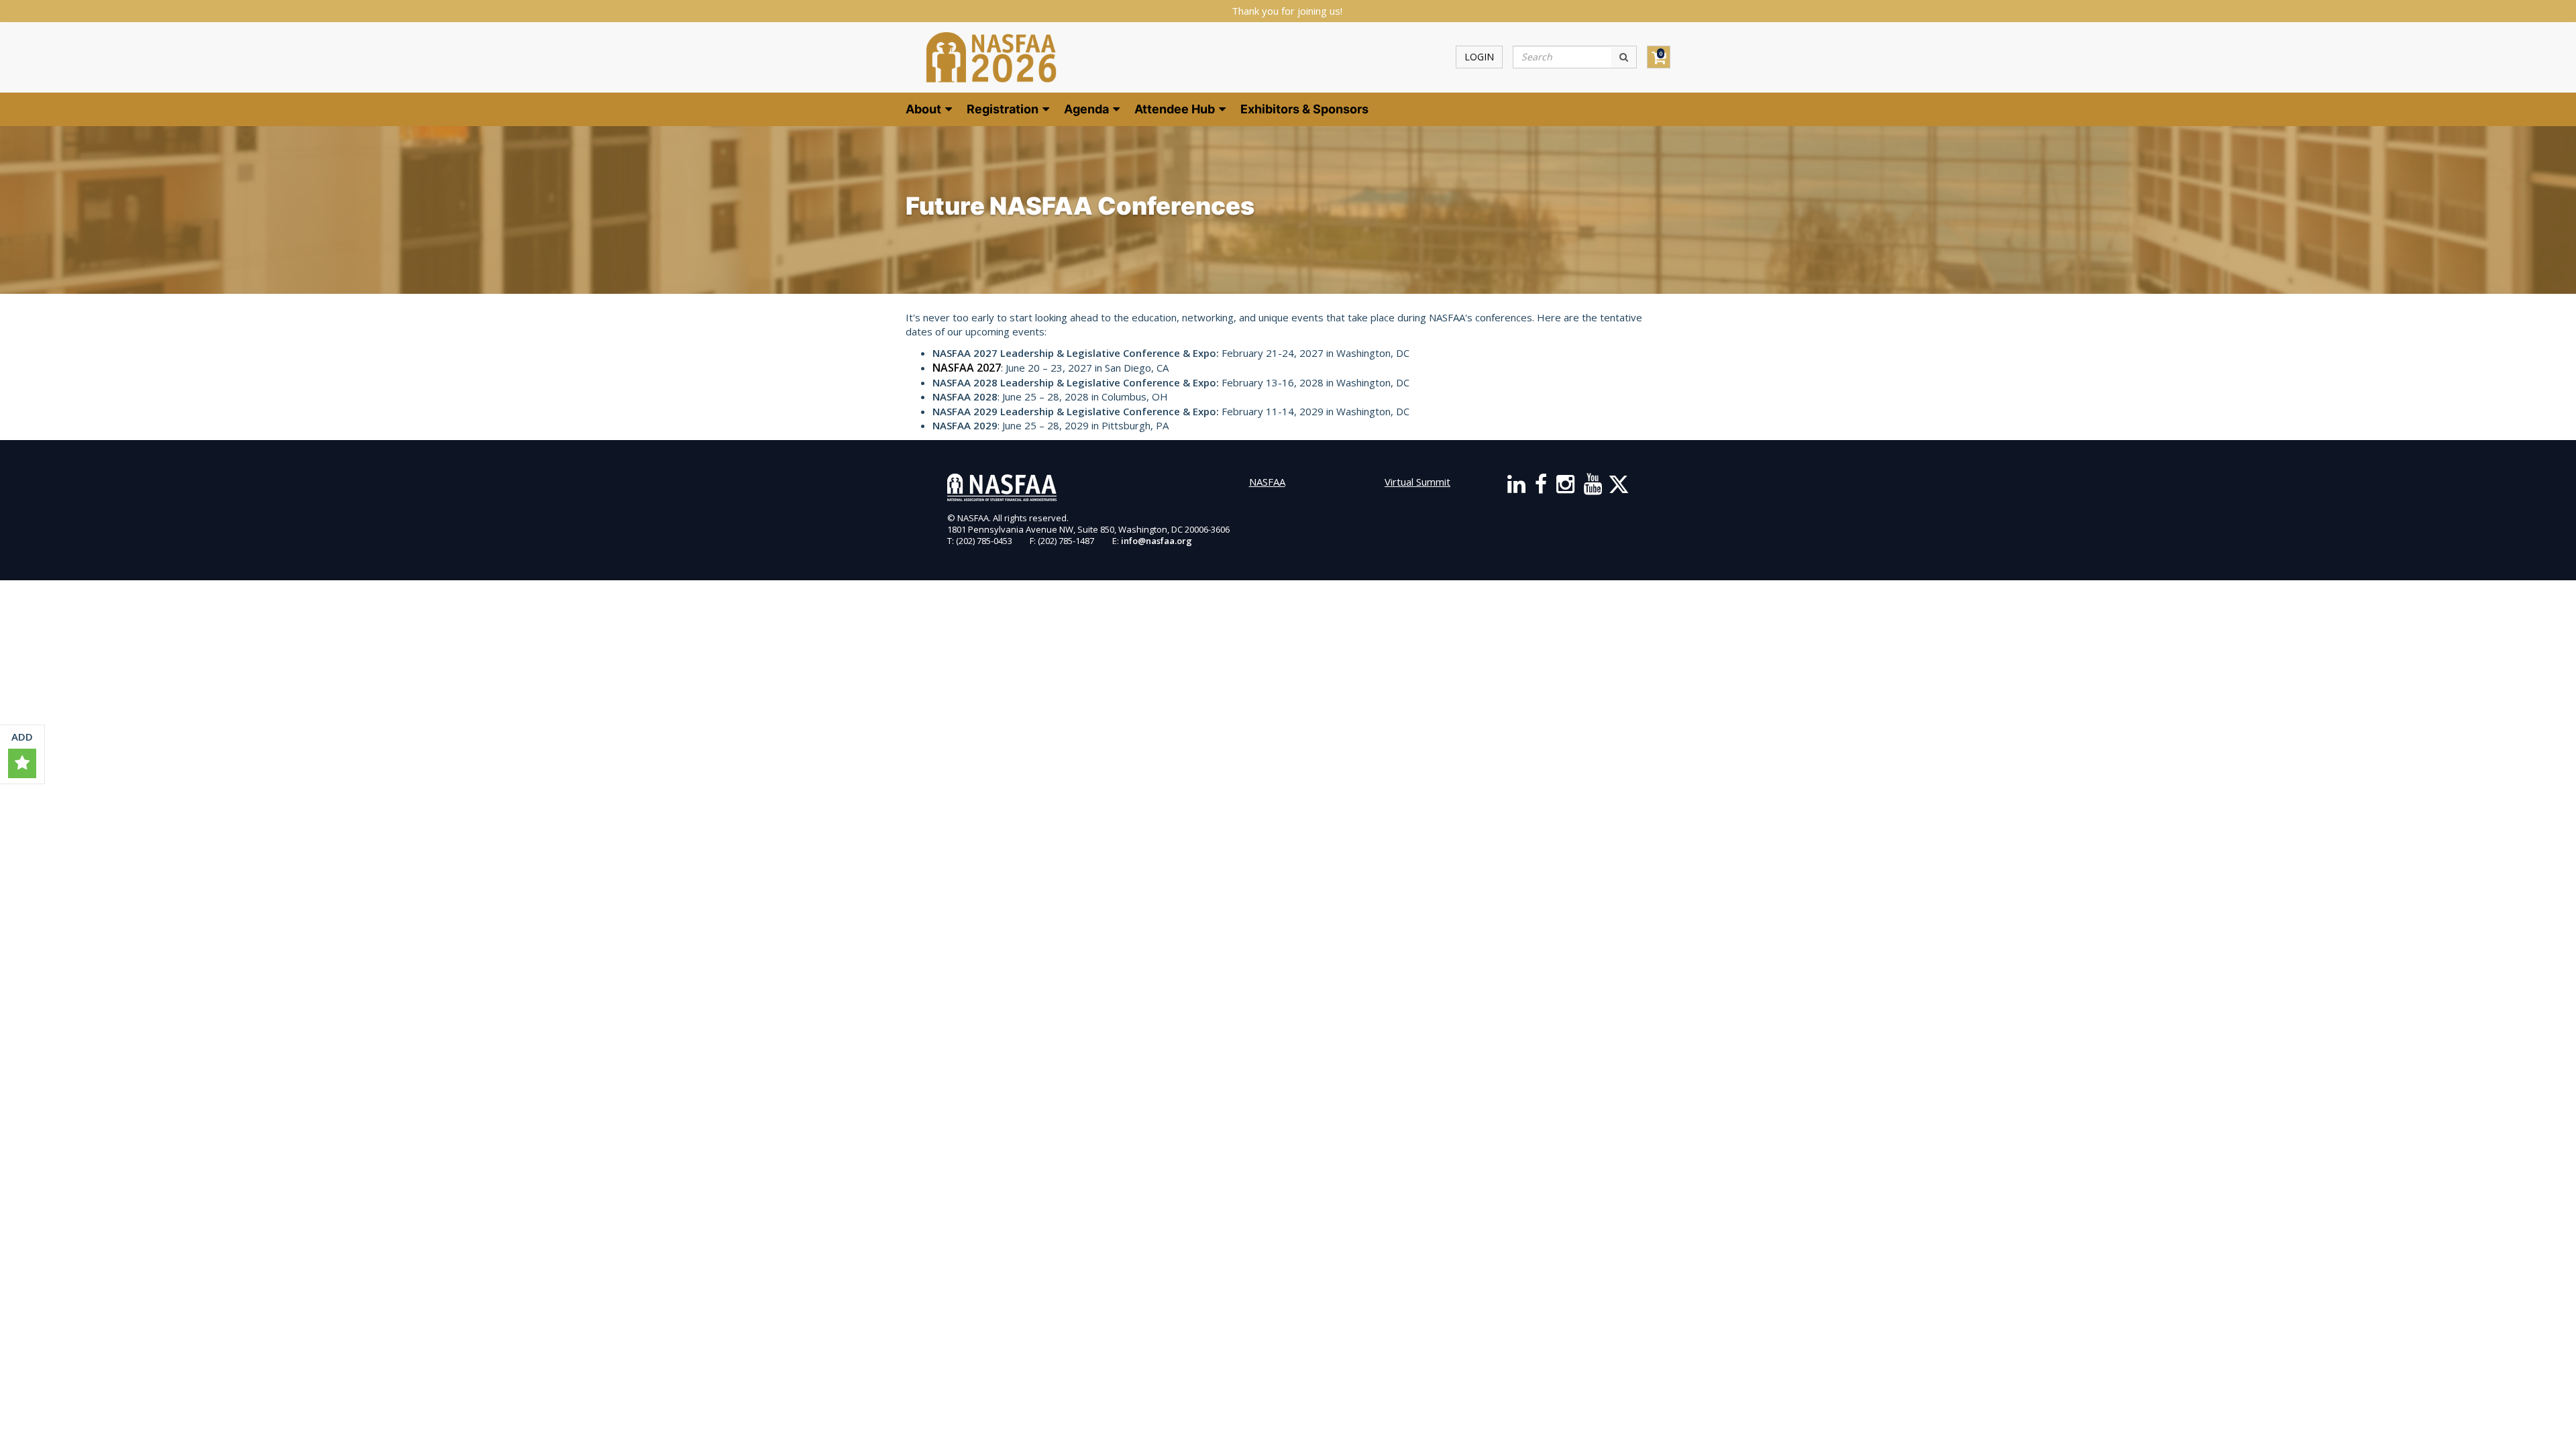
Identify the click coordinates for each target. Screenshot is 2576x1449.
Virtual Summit (1417, 482)
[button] (22, 763)
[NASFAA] (991, 57)
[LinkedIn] (1516, 488)
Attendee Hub (1176, 109)
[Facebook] (1541, 488)
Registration (1004, 109)
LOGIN (1479, 57)
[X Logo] (1619, 488)
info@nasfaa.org (1157, 541)
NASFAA (1267, 482)
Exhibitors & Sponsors (1304, 109)
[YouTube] (1593, 488)
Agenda (1088, 109)
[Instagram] (1565, 488)
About (925, 109)
